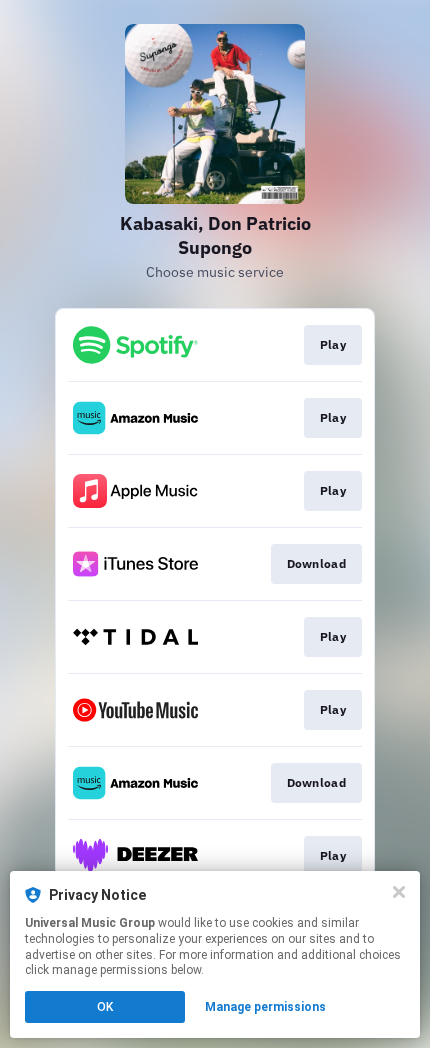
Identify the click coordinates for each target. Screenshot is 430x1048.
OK (105, 1007)
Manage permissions (265, 1007)
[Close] (399, 892)
